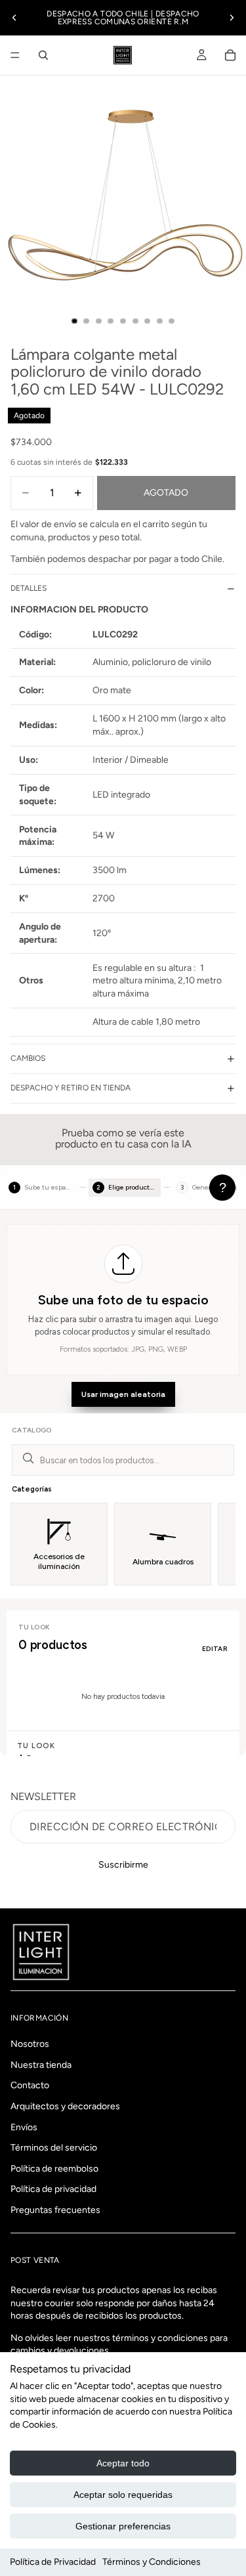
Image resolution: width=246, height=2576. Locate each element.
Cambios (28, 1058)
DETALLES (29, 588)
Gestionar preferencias (123, 2526)
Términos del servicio (54, 2148)
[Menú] (15, 55)
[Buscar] (43, 55)
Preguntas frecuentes (55, 2210)
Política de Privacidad (53, 2562)
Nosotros (30, 2045)
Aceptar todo (123, 2463)
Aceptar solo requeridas (123, 2495)
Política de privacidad (53, 2190)
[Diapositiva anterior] (14, 18)
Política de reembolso (54, 2169)
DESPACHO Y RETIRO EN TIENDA (71, 1088)
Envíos (24, 2127)
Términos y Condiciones (152, 2562)
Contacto (30, 2086)
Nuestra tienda (41, 2065)
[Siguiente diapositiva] (232, 18)
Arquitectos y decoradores (65, 2106)
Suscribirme (123, 1865)
